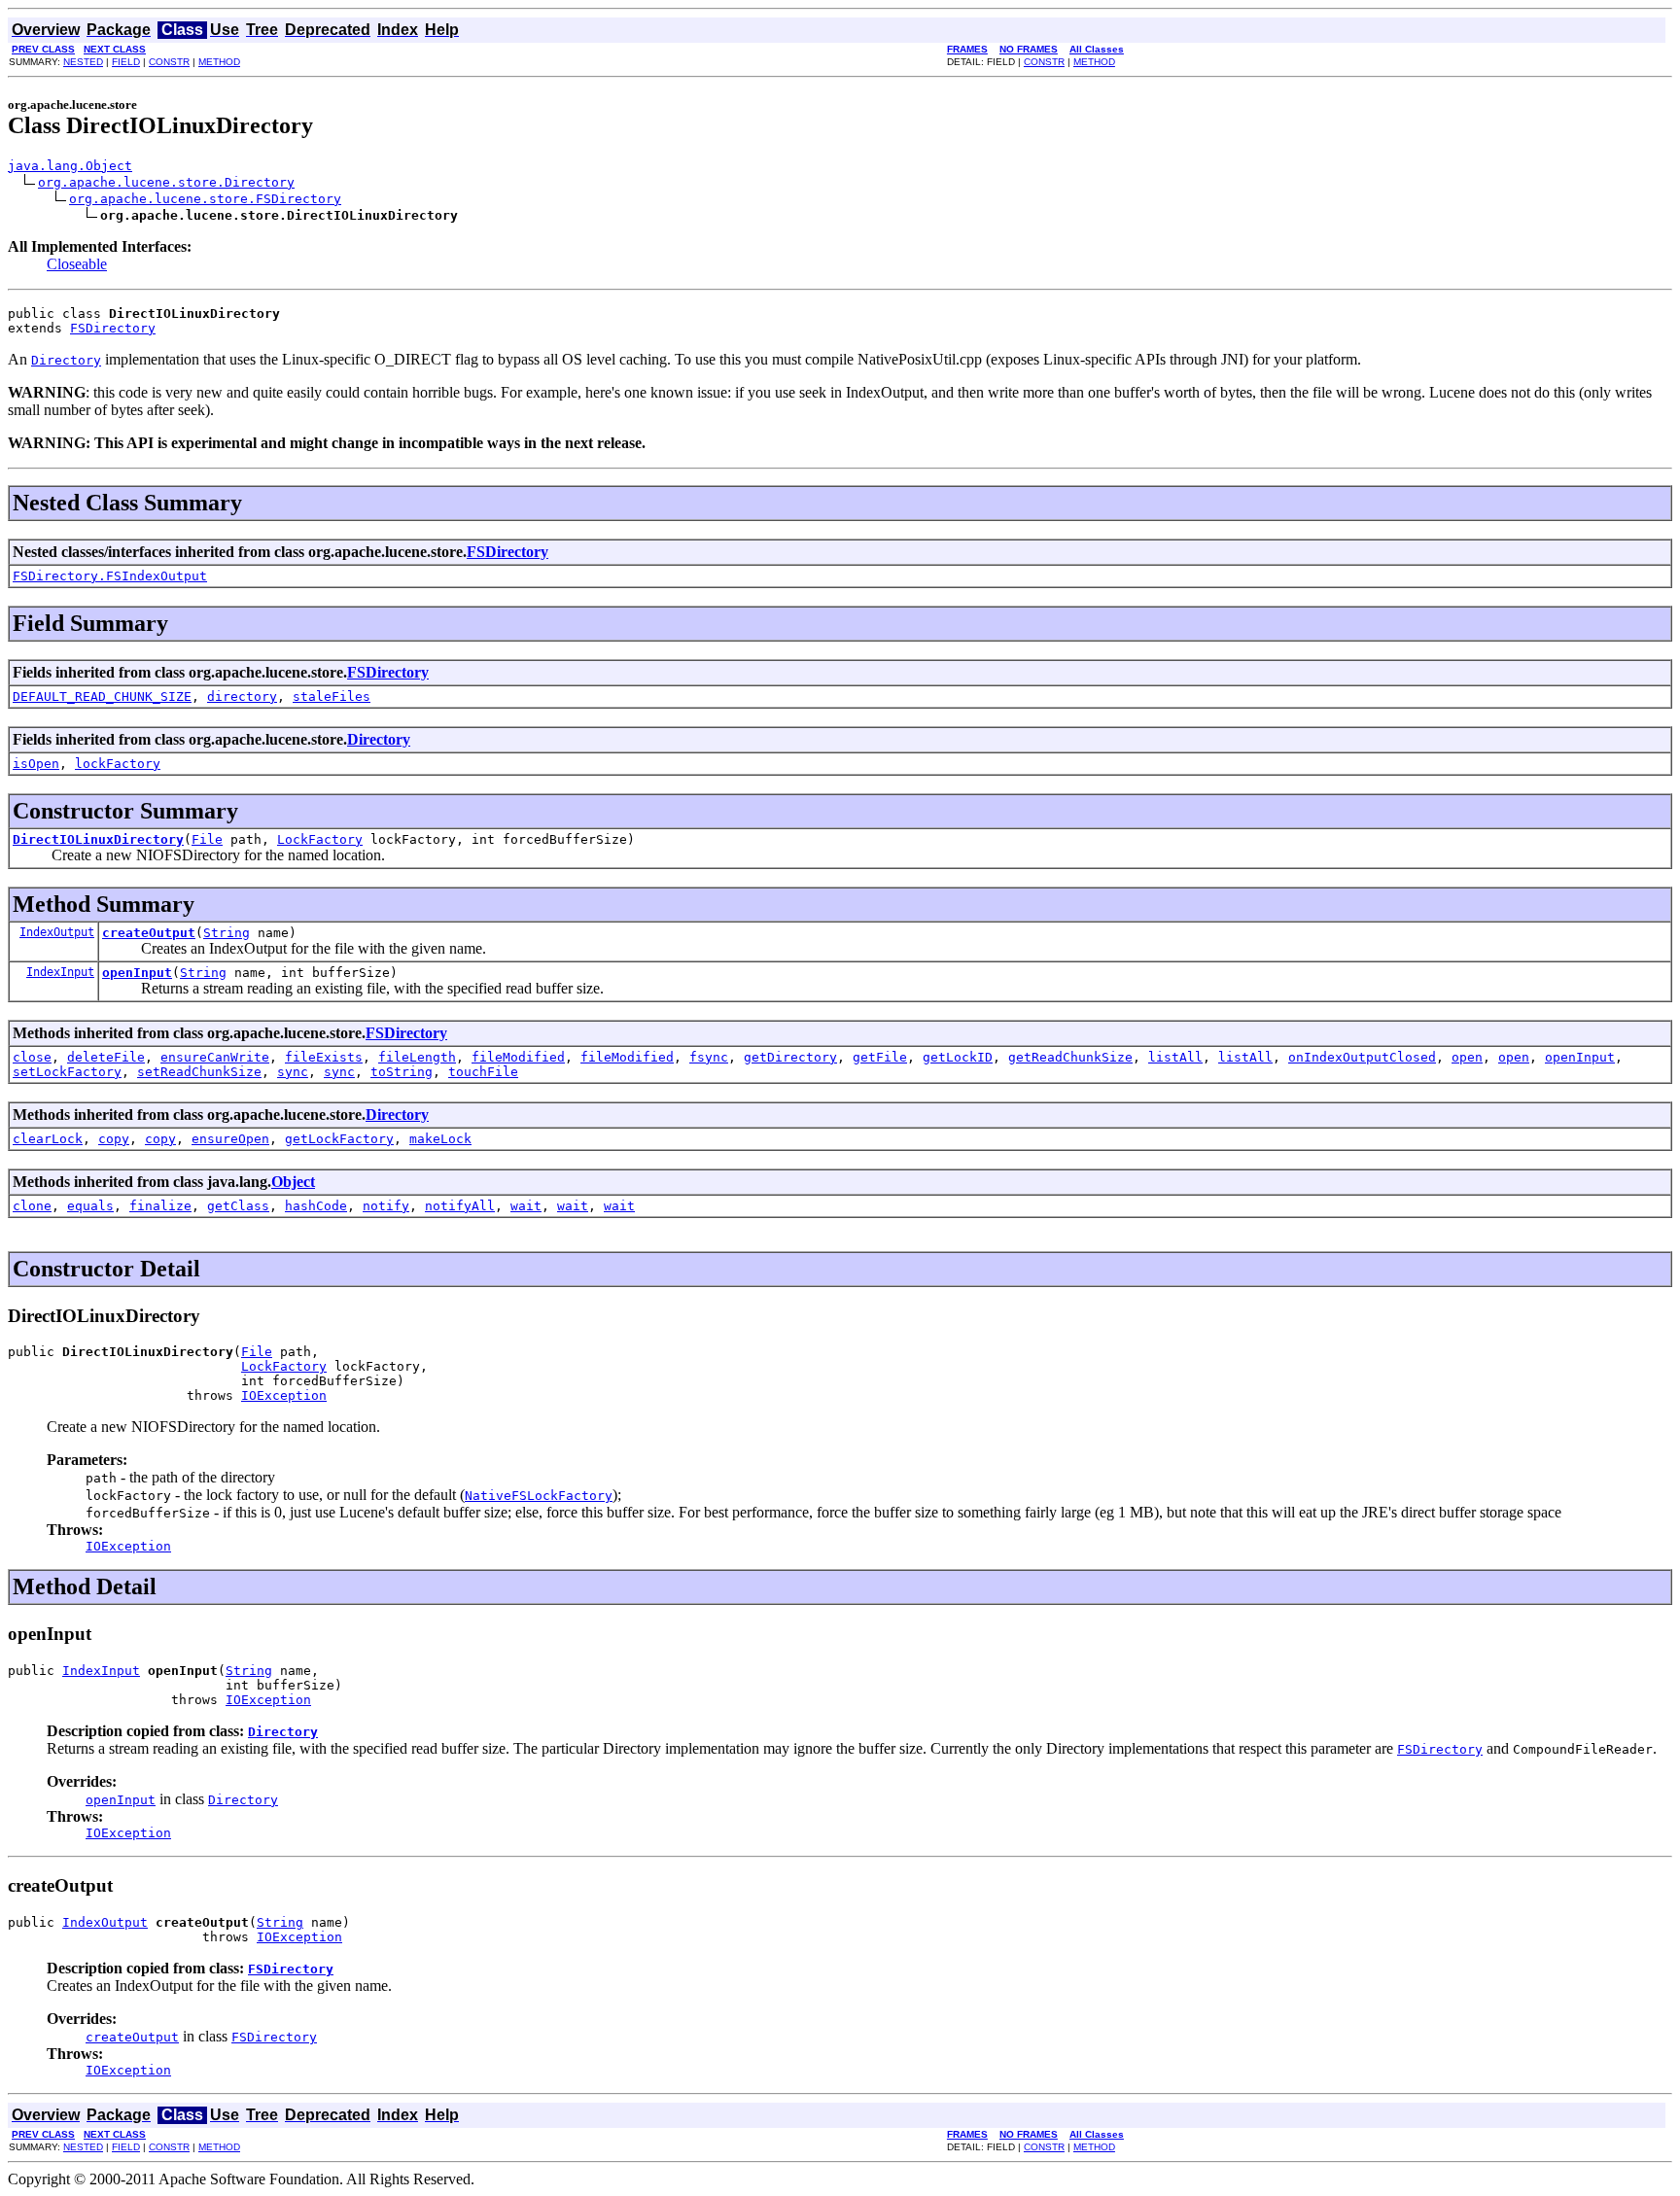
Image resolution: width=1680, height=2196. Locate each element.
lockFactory (118, 764)
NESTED (83, 62)
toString (402, 1072)
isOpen (36, 764)
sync (293, 1072)
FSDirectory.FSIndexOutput (110, 576)
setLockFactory (67, 1072)
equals (90, 1206)
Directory (379, 739)
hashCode (316, 1206)
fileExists (324, 1057)
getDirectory (790, 1057)
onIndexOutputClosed (1362, 1057)
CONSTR (169, 62)
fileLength (417, 1057)
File (207, 839)
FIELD (126, 62)
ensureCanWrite (215, 1057)
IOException (284, 1395)
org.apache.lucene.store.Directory (166, 182)
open (1467, 1057)
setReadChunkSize (199, 1072)
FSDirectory (113, 328)
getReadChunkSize (1070, 1057)
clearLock (48, 1139)
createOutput (149, 933)
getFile (880, 1057)
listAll (1175, 1057)
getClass (238, 1206)
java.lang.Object (70, 166)
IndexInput (60, 972)
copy (114, 1139)
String (227, 933)
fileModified (518, 1057)
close (32, 1057)
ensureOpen (230, 1139)
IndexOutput (57, 932)
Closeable (77, 264)
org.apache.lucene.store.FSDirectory (205, 199)
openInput (137, 973)
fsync (709, 1057)
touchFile (483, 1072)
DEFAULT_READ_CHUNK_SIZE (102, 697)
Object (293, 1182)
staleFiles (332, 697)
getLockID (958, 1057)
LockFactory (320, 839)
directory (242, 697)
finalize (160, 1206)
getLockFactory (339, 1139)
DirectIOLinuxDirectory (98, 839)
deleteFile (106, 1057)
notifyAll (460, 1206)
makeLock (440, 1139)
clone (32, 1206)
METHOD (219, 62)
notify (386, 1206)
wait (526, 1206)
